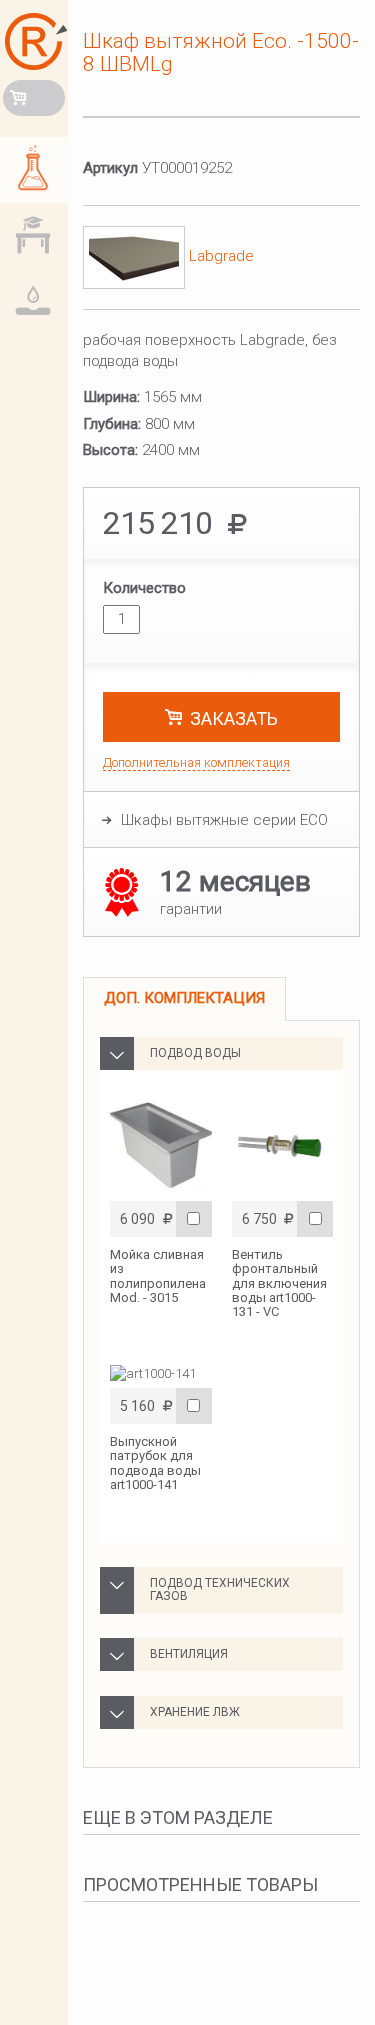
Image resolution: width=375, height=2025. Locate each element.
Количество (144, 588)
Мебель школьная (37, 236)
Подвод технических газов (220, 1589)
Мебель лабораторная (37, 171)
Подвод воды (195, 1053)
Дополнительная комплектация (196, 762)
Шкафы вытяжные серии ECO (224, 820)
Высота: (110, 450)
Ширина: (111, 397)
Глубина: (112, 424)
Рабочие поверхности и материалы (37, 302)
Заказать (234, 718)
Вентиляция (189, 1654)
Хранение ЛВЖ (195, 1712)
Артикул (110, 168)
